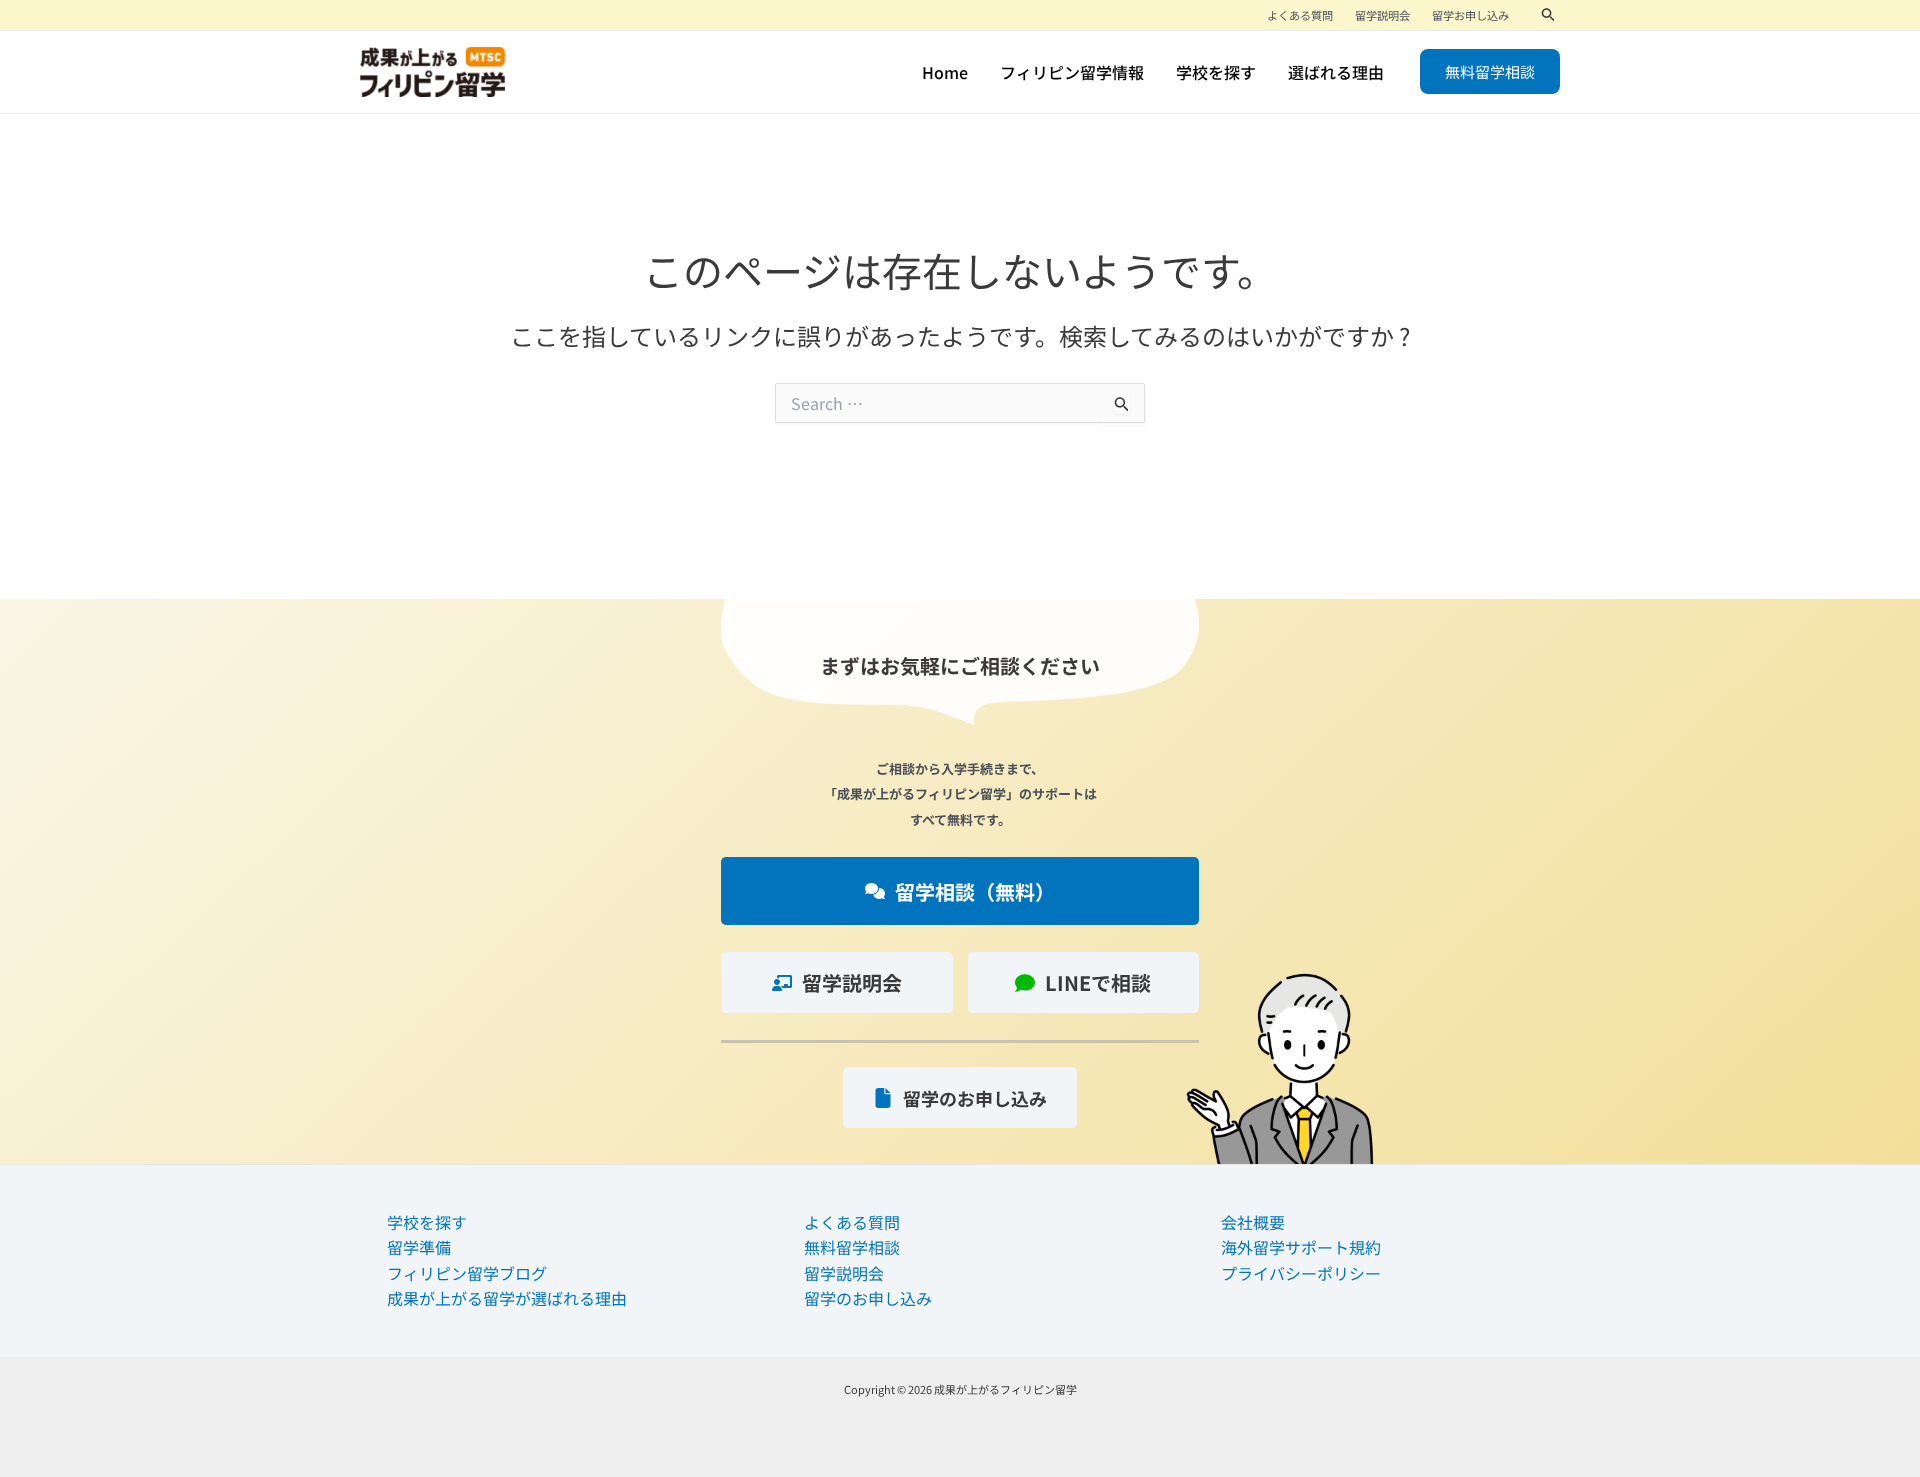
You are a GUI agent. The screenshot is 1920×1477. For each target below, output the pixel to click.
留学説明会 (844, 1273)
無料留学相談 (852, 1247)
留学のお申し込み (868, 1298)
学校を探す (427, 1222)
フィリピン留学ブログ (467, 1273)
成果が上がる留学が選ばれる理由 (507, 1298)
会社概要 (1253, 1222)
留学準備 (419, 1247)
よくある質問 (852, 1222)
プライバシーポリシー (1301, 1273)
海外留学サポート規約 (1301, 1247)
